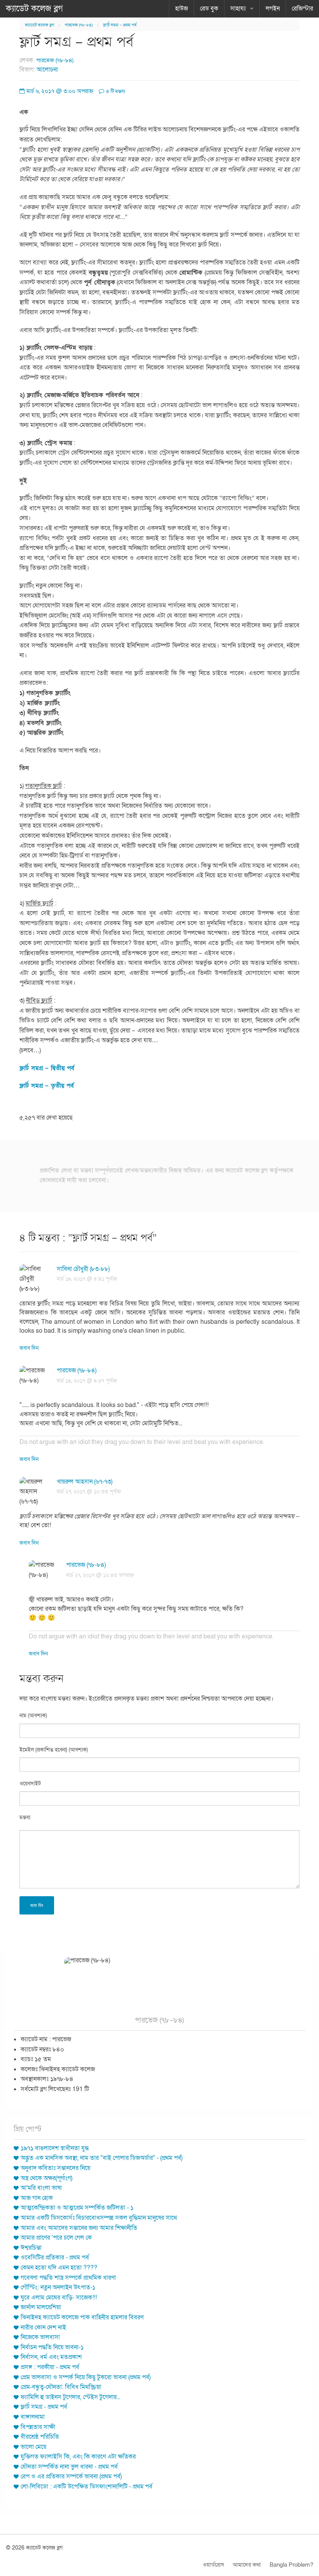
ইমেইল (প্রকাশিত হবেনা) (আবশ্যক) (54, 1750)
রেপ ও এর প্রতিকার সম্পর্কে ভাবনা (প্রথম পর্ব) (71, 2476)
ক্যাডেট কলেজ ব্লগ (34, 9)
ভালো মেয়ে (33, 2447)
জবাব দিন (29, 1348)
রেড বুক (209, 9)
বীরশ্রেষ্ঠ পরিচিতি (40, 2437)
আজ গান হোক (37, 2198)
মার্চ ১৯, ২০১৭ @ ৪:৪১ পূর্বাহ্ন (87, 1279)
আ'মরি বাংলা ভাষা (41, 2188)
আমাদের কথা (247, 2565)
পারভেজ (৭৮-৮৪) (79, 25)
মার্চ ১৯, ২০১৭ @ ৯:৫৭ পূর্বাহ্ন (87, 1381)
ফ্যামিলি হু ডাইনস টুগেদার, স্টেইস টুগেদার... (70, 2397)
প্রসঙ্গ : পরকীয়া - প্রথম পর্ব (50, 2367)
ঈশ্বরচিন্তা (31, 2248)
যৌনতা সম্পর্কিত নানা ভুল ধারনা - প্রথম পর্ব (69, 2467)
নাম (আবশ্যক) (33, 1716)
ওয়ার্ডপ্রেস (213, 2565)
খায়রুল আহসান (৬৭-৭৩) (85, 1482)
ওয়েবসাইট (30, 1784)
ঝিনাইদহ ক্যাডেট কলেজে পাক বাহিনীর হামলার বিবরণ (82, 2317)
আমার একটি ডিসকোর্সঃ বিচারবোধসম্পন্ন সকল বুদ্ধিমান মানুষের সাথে (99, 2218)
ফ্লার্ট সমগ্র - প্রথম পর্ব (44, 2407)
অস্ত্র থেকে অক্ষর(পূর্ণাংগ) (46, 2178)
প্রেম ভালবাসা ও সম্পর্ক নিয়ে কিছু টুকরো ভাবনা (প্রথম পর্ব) (86, 2377)
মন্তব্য (25, 1817)
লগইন (273, 9)
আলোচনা (47, 70)
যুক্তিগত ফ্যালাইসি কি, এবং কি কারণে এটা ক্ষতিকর (78, 2457)
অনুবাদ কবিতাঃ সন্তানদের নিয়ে (55, 2168)
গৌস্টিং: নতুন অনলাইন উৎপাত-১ (58, 2287)
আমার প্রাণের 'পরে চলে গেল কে (56, 2238)
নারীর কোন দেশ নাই (43, 2327)
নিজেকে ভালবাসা (40, 2337)
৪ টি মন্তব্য (115, 91)
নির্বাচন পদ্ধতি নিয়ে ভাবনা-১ (52, 2347)
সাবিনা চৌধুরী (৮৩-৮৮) (83, 1269)
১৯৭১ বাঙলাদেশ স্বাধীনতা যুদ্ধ (55, 2148)
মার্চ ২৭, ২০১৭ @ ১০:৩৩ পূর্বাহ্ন (89, 1492)
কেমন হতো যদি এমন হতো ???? (59, 2268)
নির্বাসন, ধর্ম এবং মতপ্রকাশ (51, 2357)
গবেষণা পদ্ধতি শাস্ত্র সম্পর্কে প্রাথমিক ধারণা (68, 2278)
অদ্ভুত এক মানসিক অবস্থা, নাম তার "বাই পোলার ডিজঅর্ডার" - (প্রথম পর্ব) (102, 2158)
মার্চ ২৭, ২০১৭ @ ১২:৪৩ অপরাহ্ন (100, 1575)
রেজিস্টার (302, 9)
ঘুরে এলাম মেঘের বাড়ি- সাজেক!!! (59, 2298)
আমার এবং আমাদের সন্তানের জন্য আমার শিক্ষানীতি (79, 2228)
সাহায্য (238, 9)
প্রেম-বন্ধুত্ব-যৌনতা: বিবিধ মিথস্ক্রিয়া (61, 2387)
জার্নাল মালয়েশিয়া (41, 2307)
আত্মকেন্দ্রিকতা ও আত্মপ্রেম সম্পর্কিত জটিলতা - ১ (77, 2208)
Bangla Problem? (291, 2565)
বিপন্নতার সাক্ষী (38, 2427)
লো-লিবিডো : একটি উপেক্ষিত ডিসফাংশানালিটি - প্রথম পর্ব (87, 2487)
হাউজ (181, 9)
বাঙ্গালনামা (33, 2417)
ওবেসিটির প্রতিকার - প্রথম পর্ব (55, 2257)
